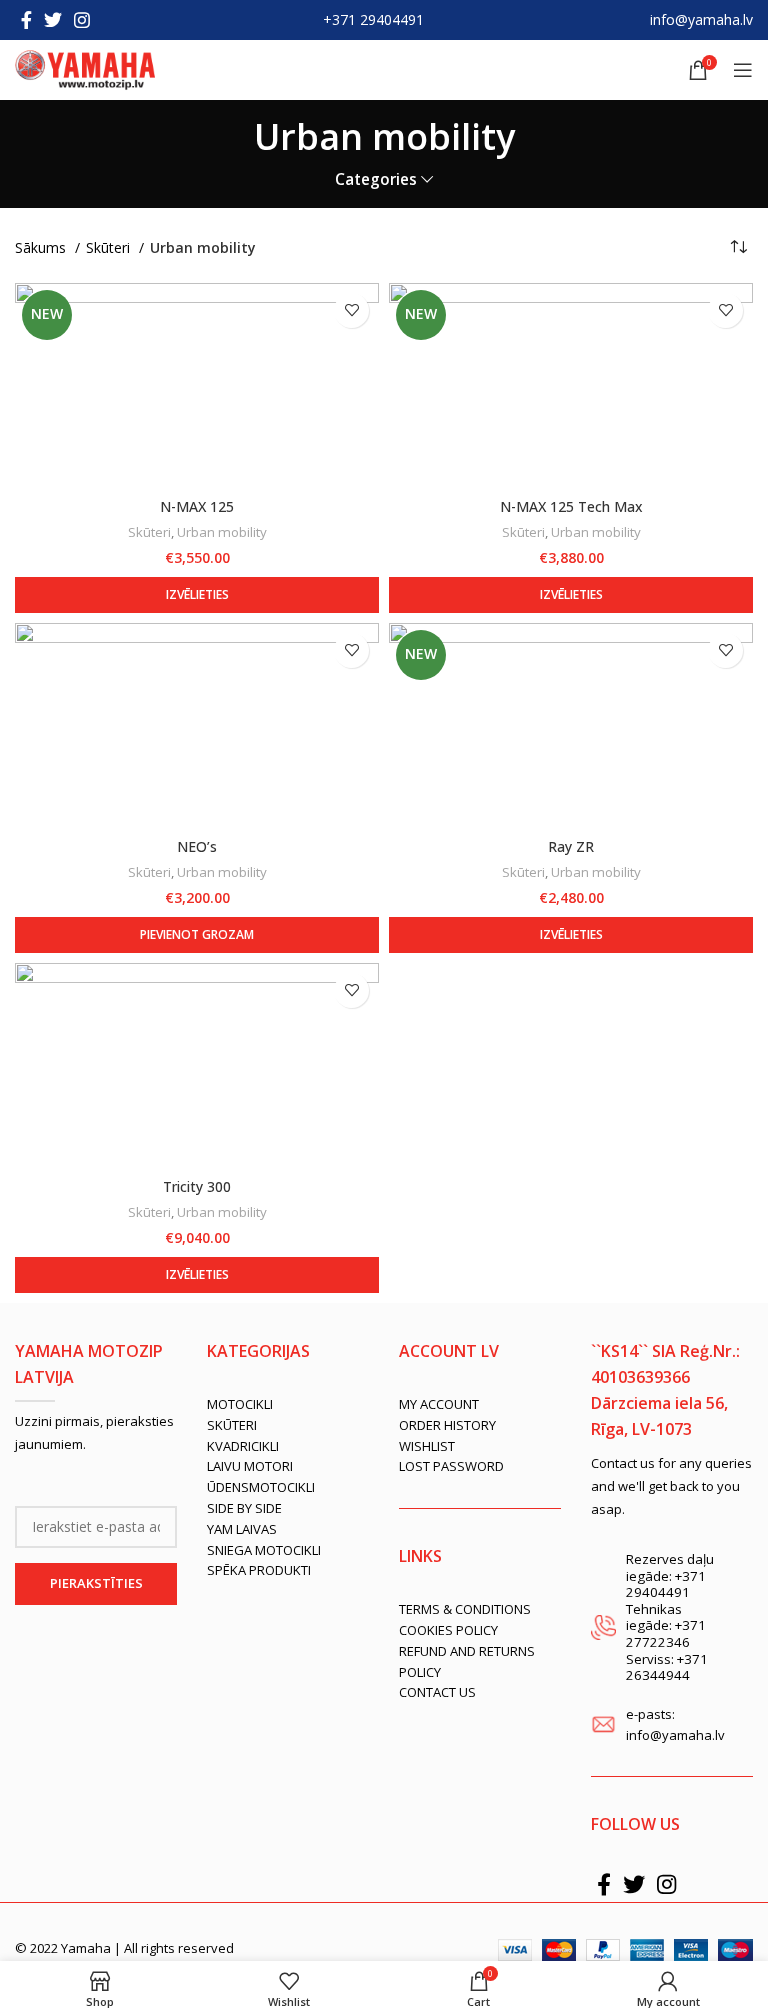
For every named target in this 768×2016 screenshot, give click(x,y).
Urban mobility (222, 532)
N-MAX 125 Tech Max (571, 506)
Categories (376, 179)
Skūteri (110, 247)
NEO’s (197, 846)
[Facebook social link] (26, 20)
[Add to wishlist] (351, 310)
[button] (197, 935)
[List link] (288, 1404)
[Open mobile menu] (743, 70)
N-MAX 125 (197, 506)
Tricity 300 (197, 1186)
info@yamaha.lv (701, 19)
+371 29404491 (373, 19)
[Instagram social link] (82, 20)
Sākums (42, 247)
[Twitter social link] (53, 20)
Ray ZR (571, 846)
